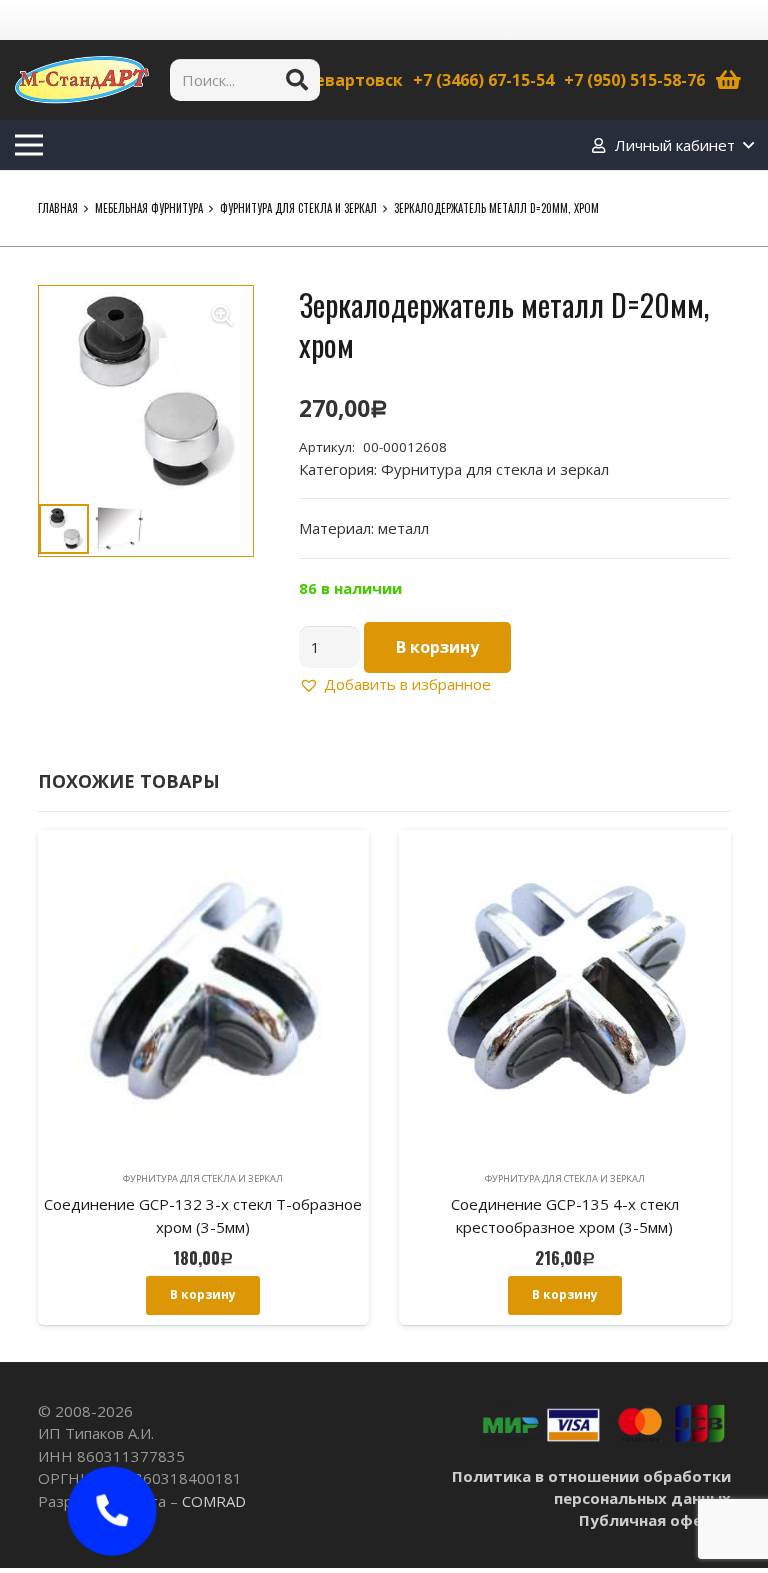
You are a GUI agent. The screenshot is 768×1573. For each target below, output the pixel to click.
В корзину (437, 647)
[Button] (112, 1511)
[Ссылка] (82, 80)
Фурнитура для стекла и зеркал (298, 208)
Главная (58, 208)
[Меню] (29, 145)
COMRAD (214, 1501)
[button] (223, 316)
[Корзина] (729, 80)
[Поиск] (297, 80)
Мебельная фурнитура (149, 208)
